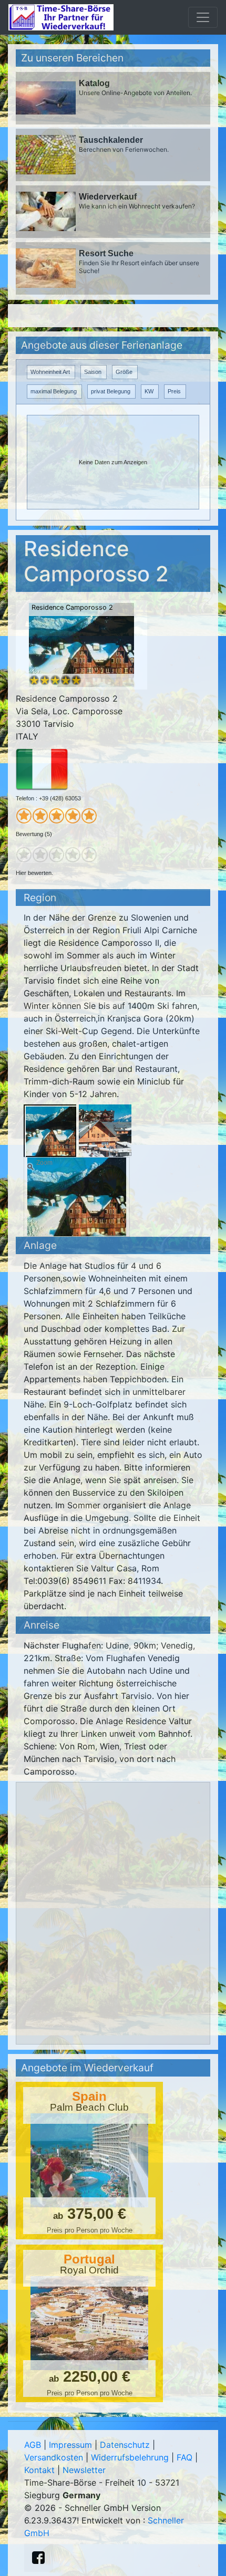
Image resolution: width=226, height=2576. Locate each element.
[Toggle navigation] (203, 17)
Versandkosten (54, 2457)
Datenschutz (125, 2445)
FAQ (184, 2457)
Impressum (70, 2445)
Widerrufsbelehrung (130, 2457)
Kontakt (39, 2470)
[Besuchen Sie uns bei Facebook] (38, 2558)
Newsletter (84, 2470)
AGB (33, 2445)
